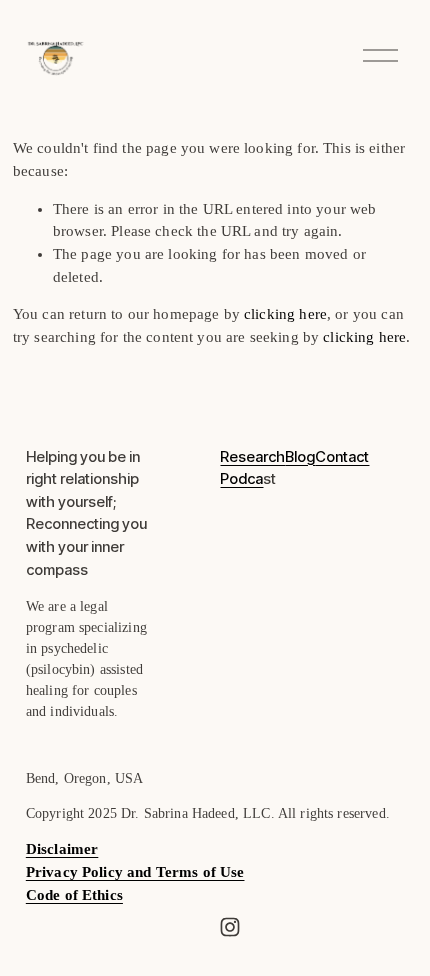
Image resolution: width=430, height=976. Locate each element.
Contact (342, 457)
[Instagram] (230, 927)
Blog (300, 457)
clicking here (285, 314)
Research (252, 457)
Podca (241, 479)
